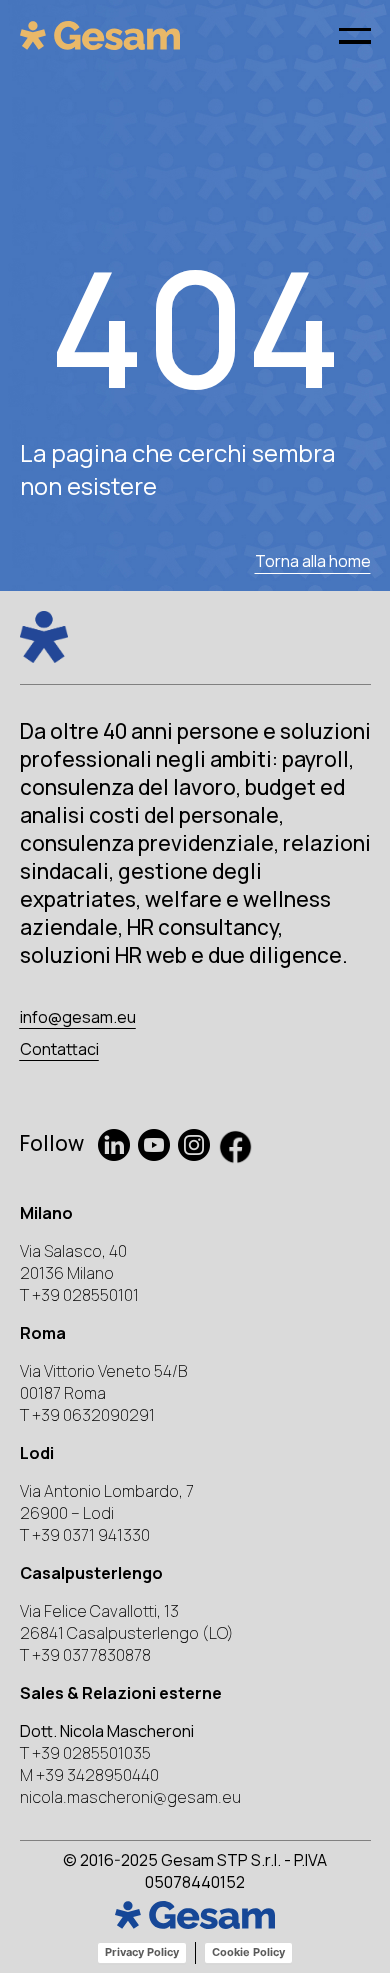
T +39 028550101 (79, 1295)
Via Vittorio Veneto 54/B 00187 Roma (103, 1382)
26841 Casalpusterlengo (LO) (127, 1633)
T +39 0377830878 (85, 1655)
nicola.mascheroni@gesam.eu (130, 1797)
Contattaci (59, 1049)
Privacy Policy (142, 1952)
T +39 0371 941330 (85, 1535)
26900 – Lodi (67, 1513)
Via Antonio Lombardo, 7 (107, 1491)
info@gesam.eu (78, 1017)
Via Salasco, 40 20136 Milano (73, 1262)
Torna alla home (313, 561)
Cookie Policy (248, 1952)
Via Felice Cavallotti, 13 (99, 1611)
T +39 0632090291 (87, 1415)
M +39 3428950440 (89, 1775)
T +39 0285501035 (85, 1753)
